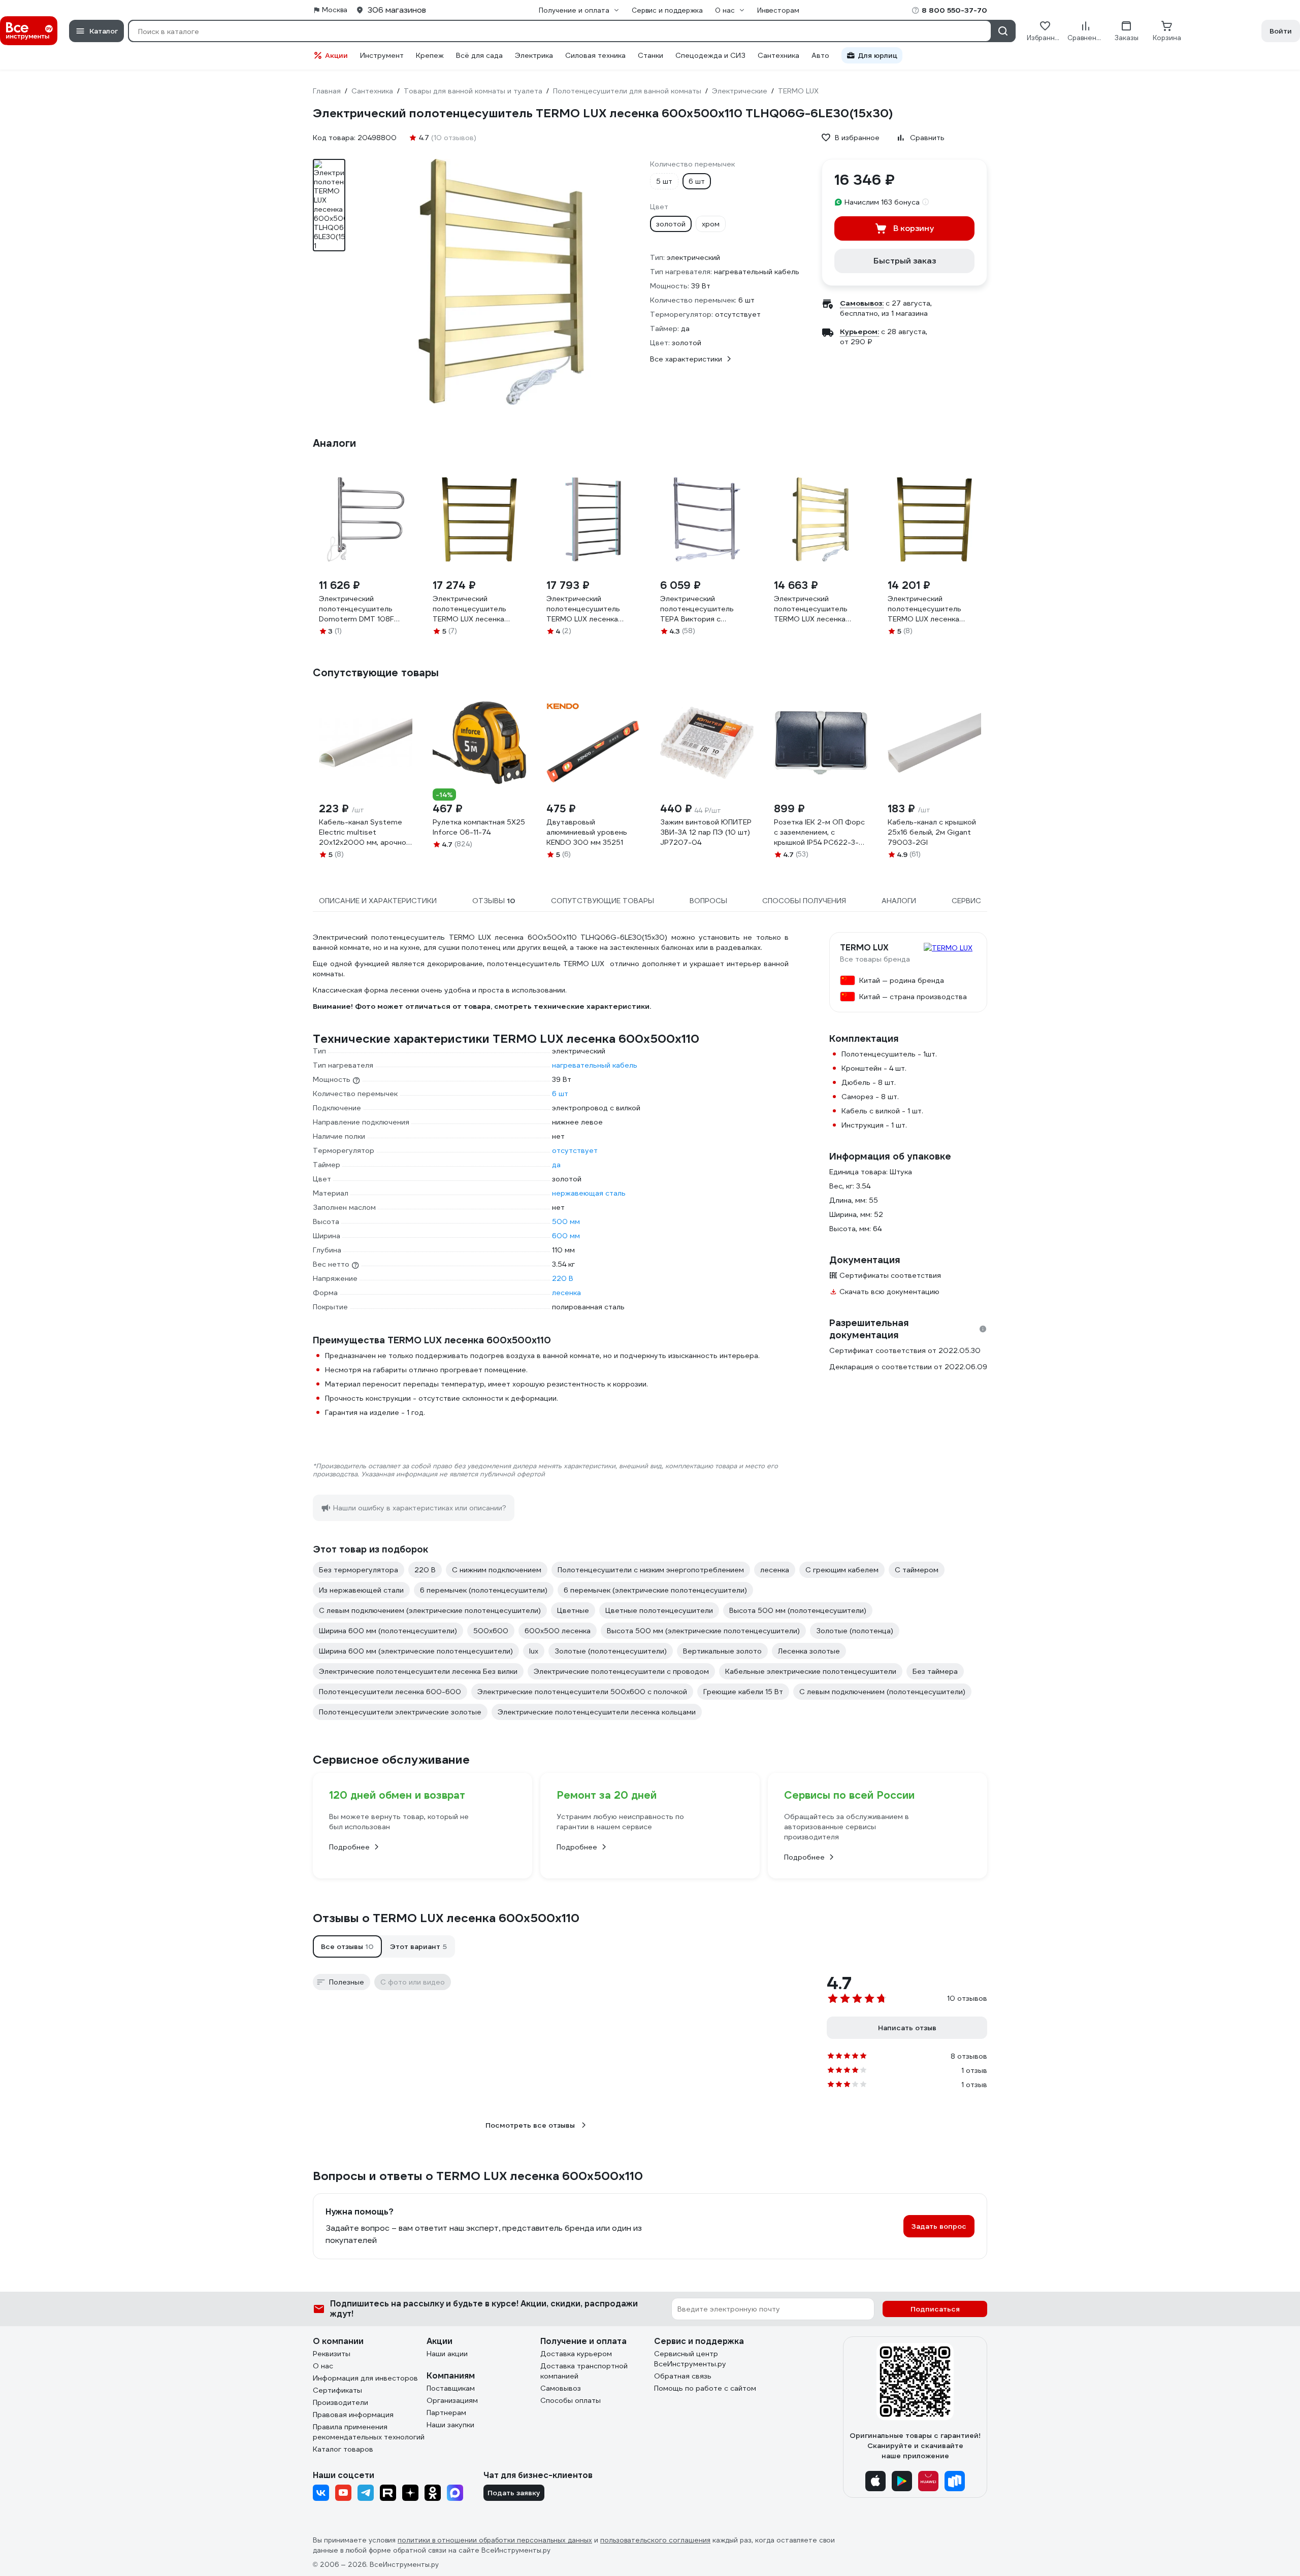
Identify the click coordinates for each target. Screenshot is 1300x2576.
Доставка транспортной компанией (584, 2371)
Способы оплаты (571, 2400)
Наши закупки (450, 2425)
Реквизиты (332, 2354)
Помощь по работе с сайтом (705, 2388)
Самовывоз (561, 2388)
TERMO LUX (864, 948)
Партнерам (446, 2413)
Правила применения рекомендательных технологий (369, 2432)
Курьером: (859, 332)
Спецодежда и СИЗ (710, 55)
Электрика (534, 55)
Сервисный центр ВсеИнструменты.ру (690, 2359)
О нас (323, 2366)
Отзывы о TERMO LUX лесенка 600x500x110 (446, 1918)
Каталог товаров (343, 2449)
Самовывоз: (862, 303)
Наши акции (447, 2354)
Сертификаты (337, 2390)
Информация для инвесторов (365, 2378)
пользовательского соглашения (655, 2540)
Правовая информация (353, 2415)
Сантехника (778, 55)
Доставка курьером (576, 2354)
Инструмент (382, 55)
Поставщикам (451, 2388)
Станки (651, 55)
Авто (820, 55)
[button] (347, 1946)
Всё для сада (479, 55)
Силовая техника (595, 55)
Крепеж (430, 55)
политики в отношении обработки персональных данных (495, 2540)
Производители (340, 2402)
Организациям (452, 2400)
